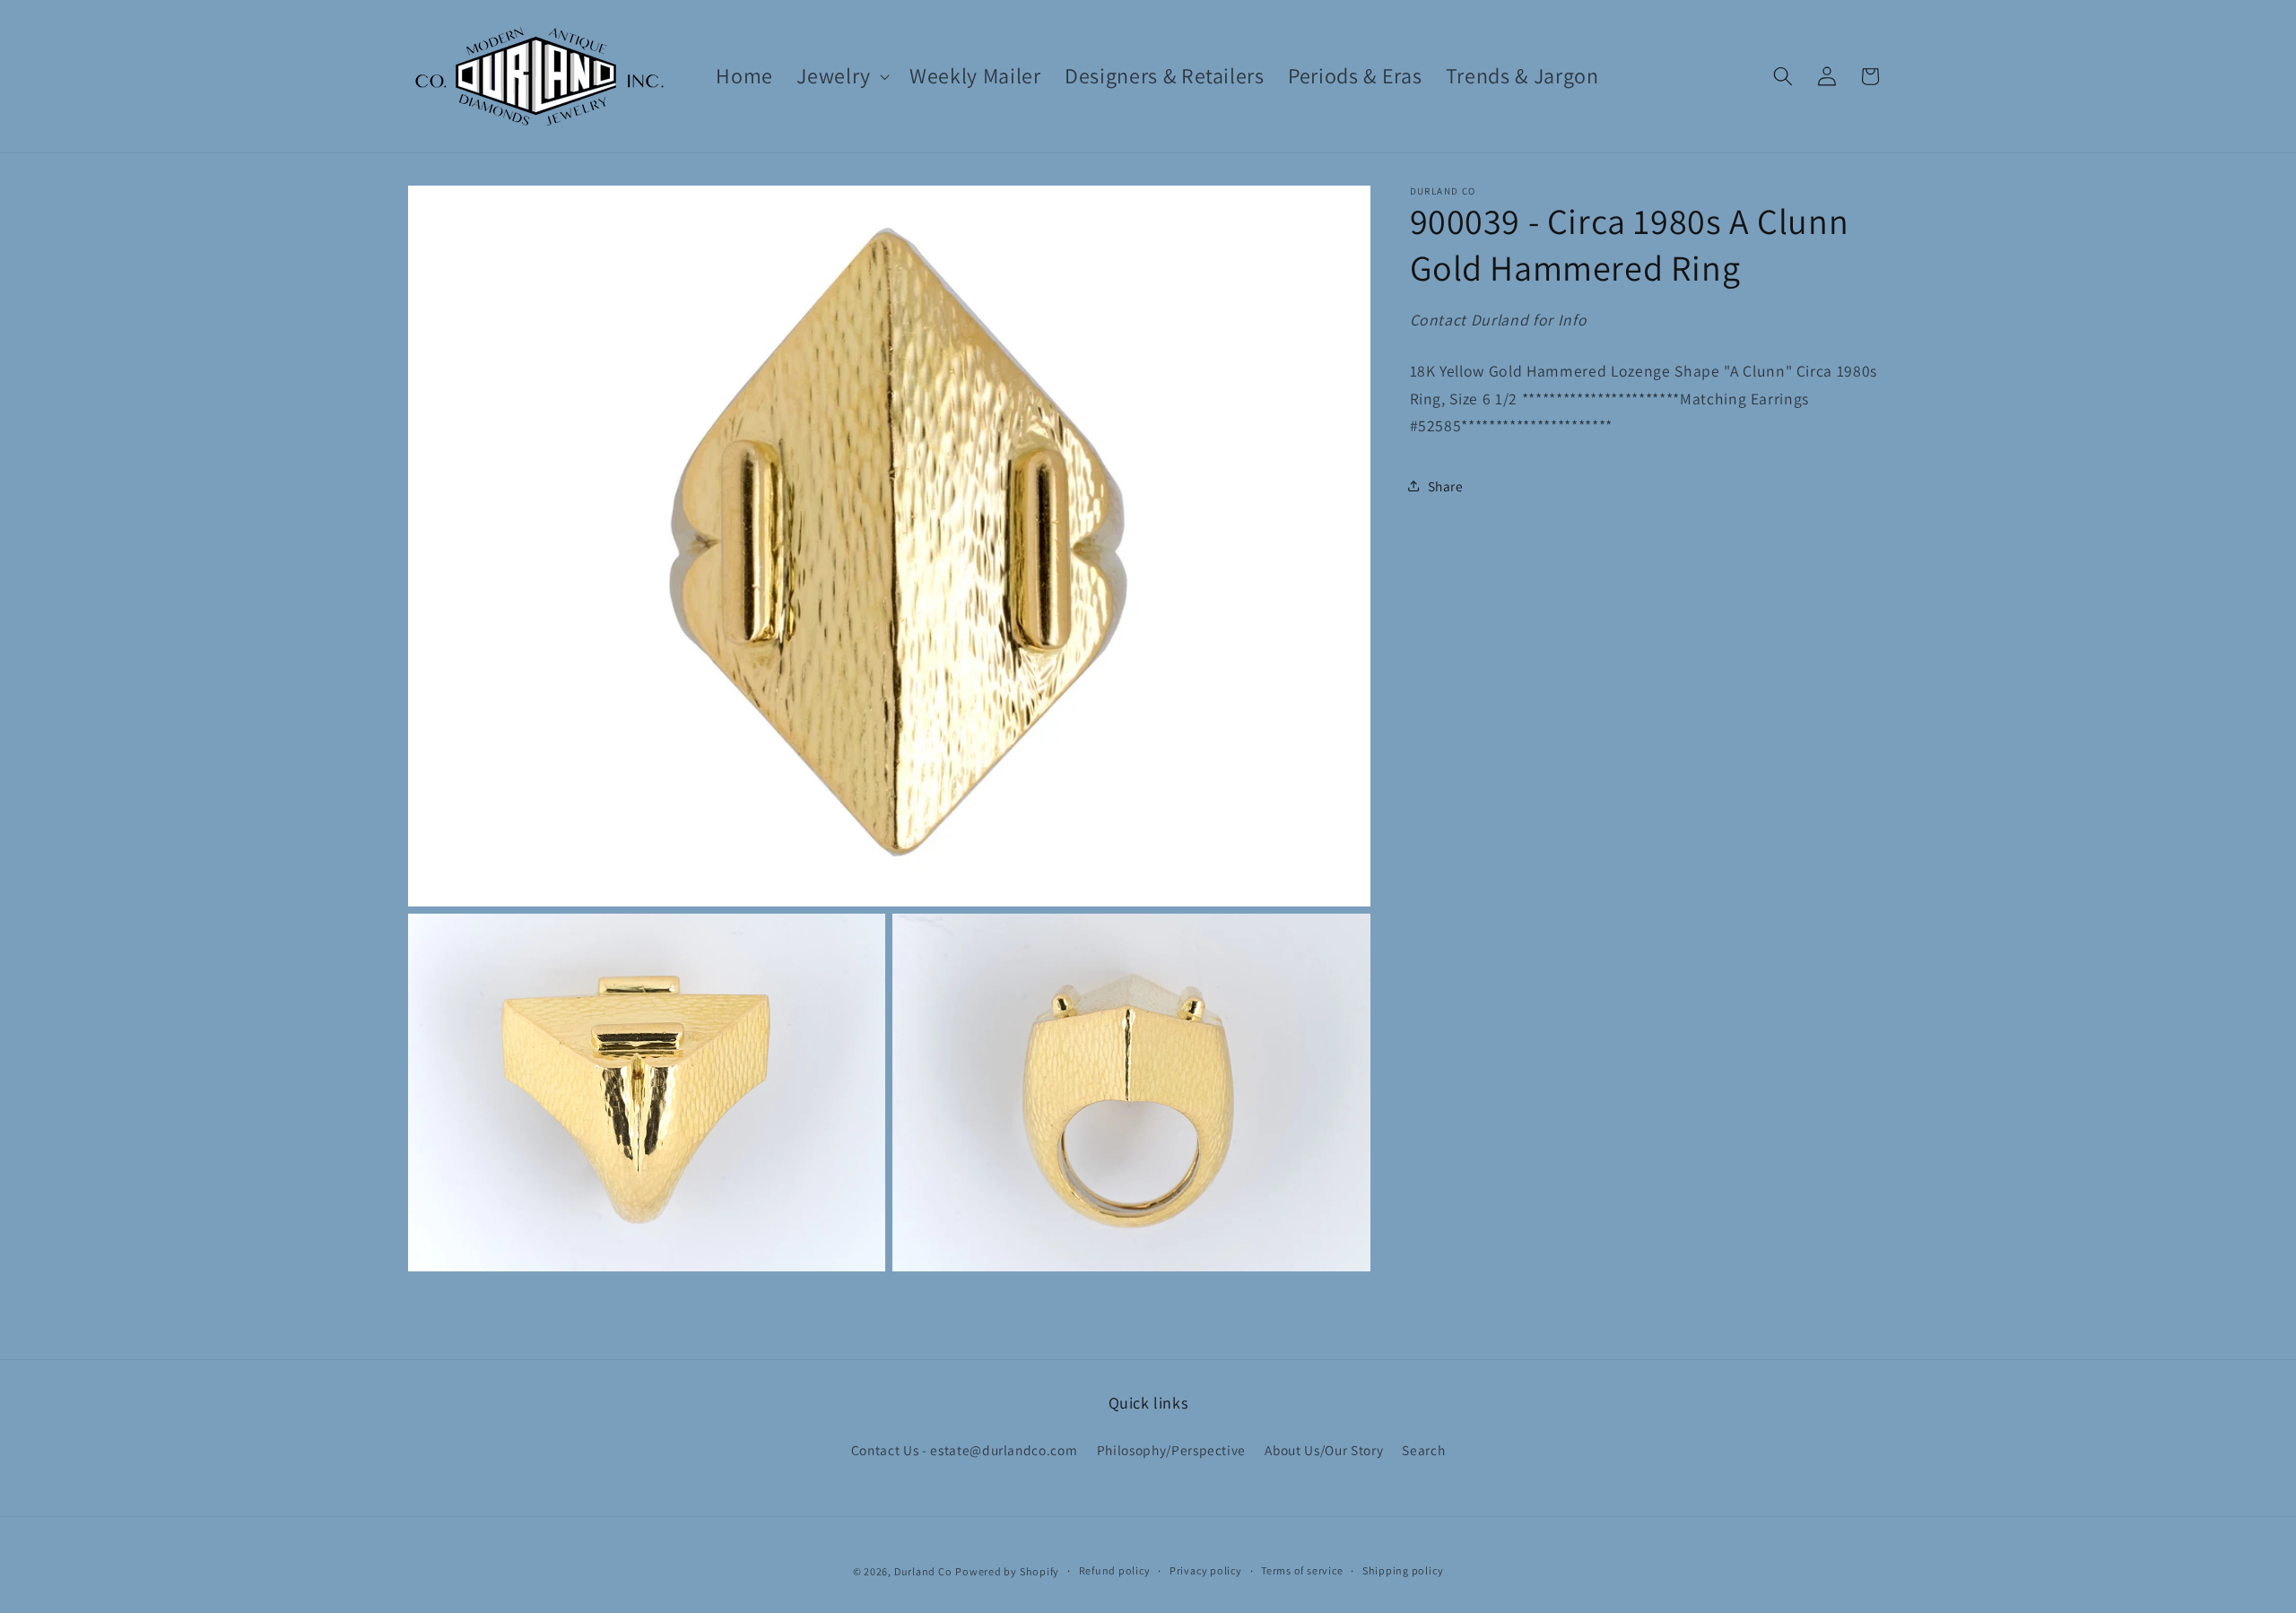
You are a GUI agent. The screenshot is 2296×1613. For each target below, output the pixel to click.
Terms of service (1302, 1570)
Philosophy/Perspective (1172, 1450)
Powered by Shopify (1007, 1571)
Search (1423, 1450)
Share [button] (1446, 485)
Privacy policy (1206, 1570)
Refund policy (1115, 1570)
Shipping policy (1403, 1570)
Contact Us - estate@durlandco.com (965, 1450)
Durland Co (923, 1571)
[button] (841, 76)
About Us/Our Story (1324, 1450)
